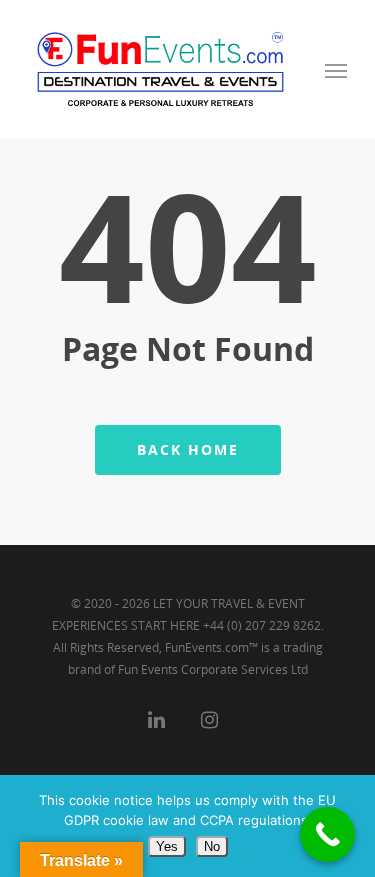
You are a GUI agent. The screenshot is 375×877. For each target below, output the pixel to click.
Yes (167, 846)
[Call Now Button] (327, 834)
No (212, 846)
